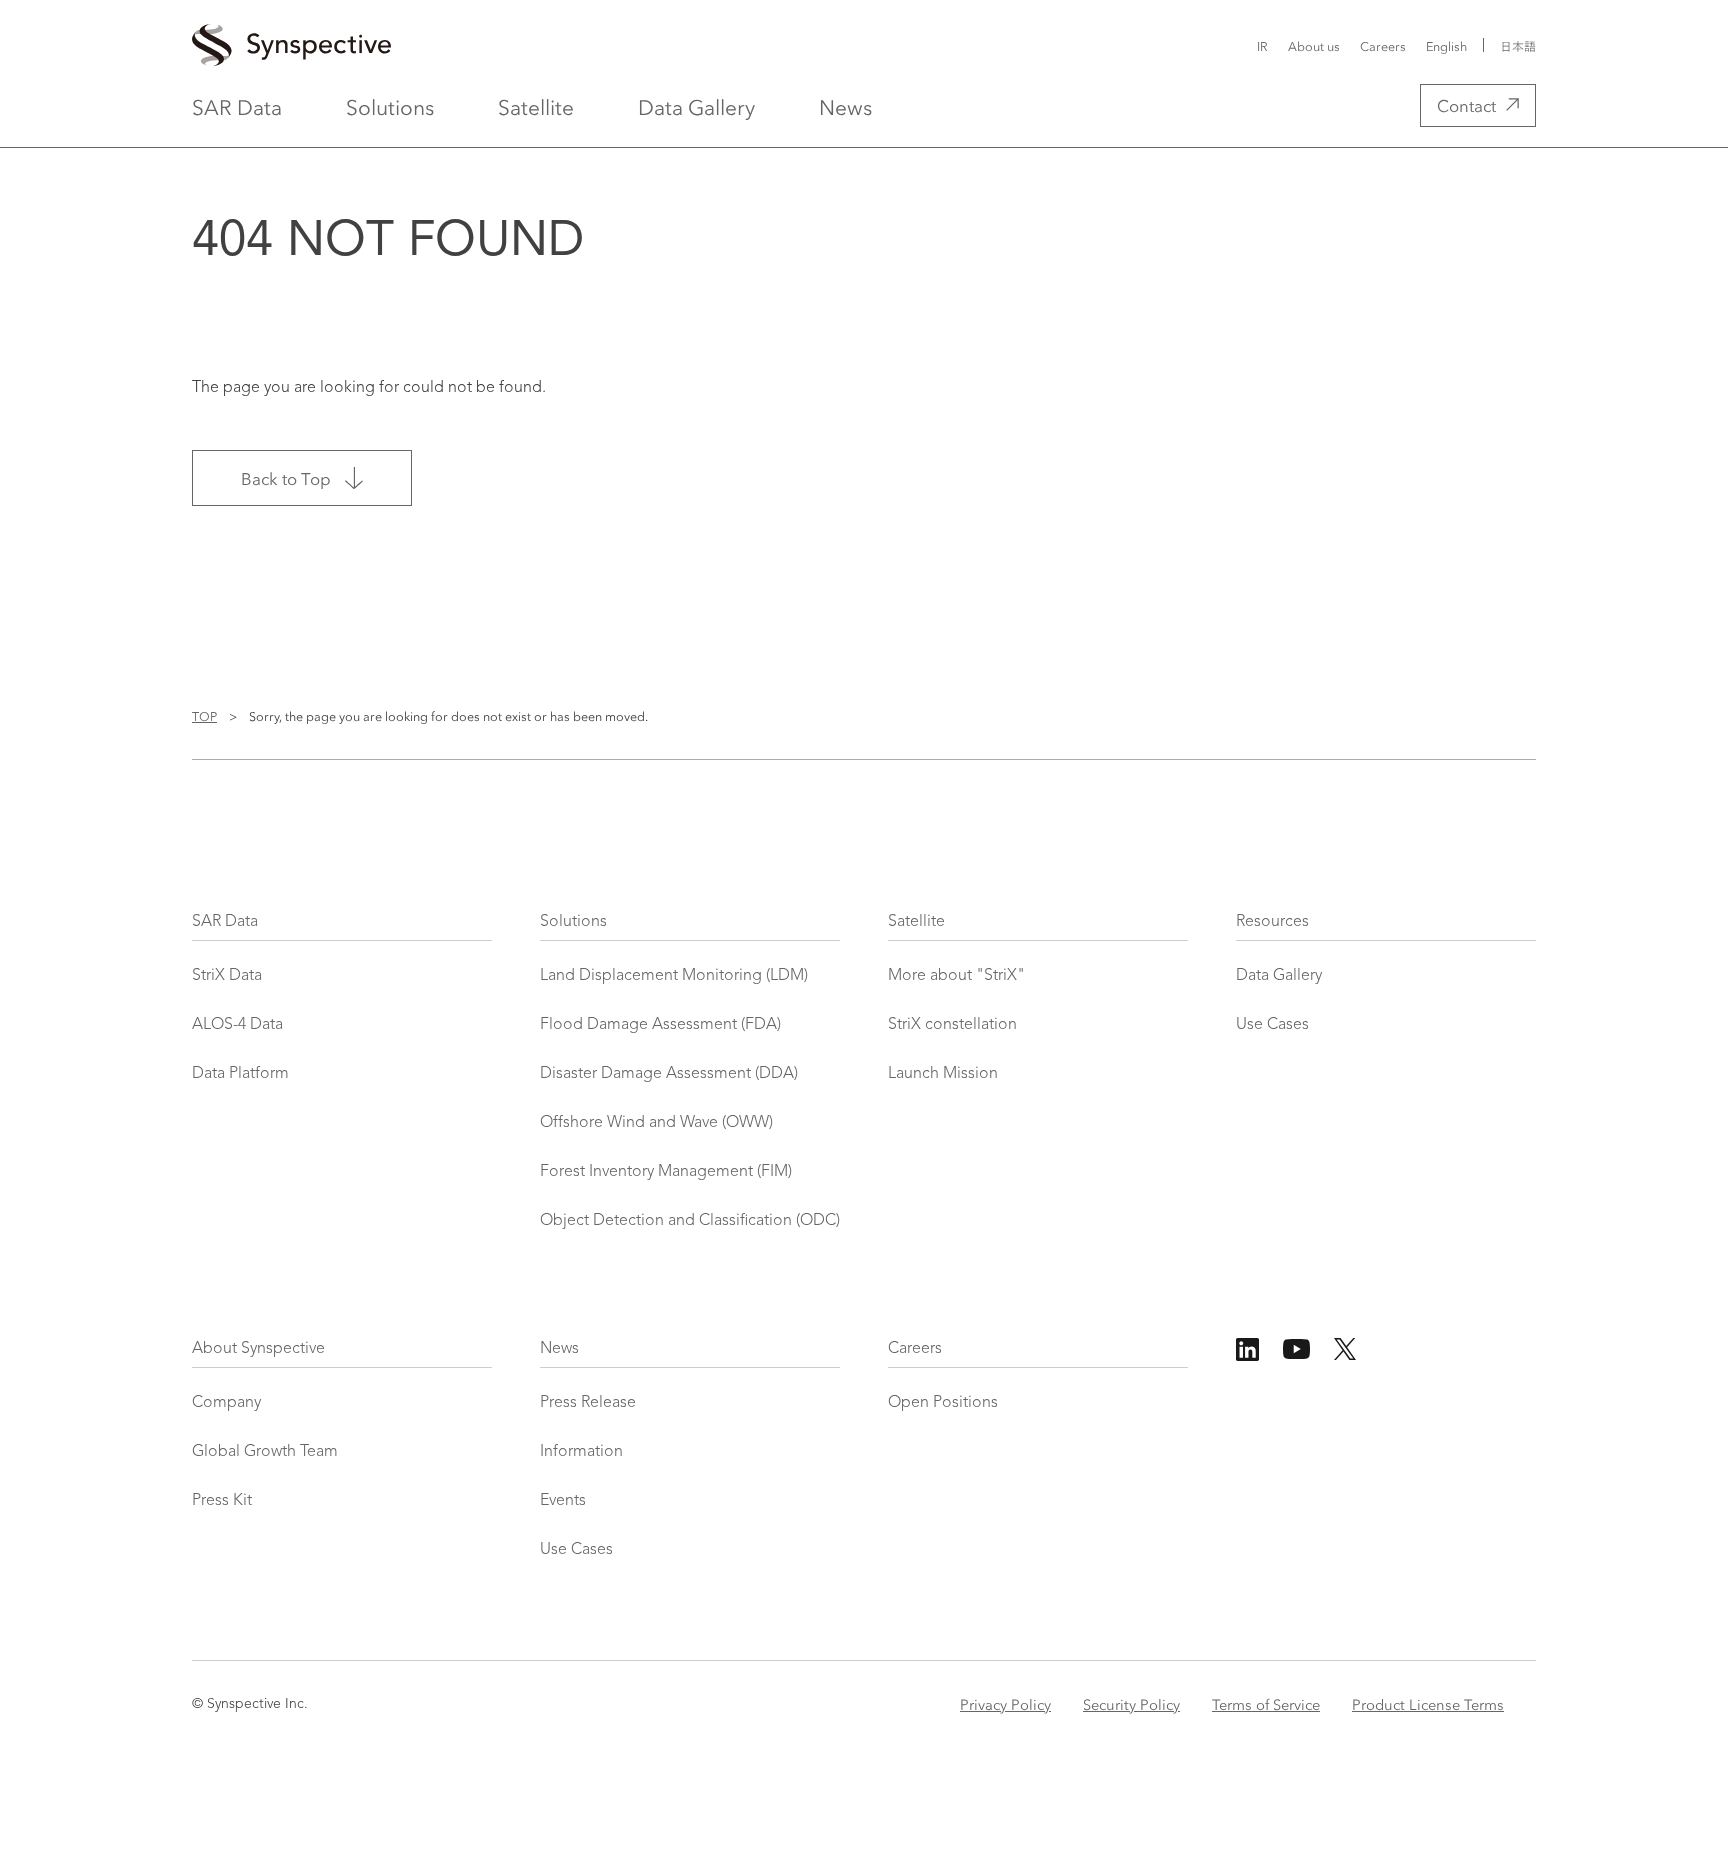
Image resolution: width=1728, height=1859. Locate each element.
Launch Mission (943, 1074)
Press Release (588, 1403)
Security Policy (1131, 1704)
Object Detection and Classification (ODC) (690, 1221)
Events (563, 1501)
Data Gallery (696, 106)
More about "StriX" (956, 976)
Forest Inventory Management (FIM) (666, 1172)
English (1446, 46)
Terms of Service (1266, 1704)
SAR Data (237, 106)
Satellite (536, 106)
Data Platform (240, 1074)
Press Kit (222, 1501)
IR (1262, 45)
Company (226, 1403)
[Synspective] (628, 46)
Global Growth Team (265, 1452)
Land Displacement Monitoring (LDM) (674, 976)
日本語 (1518, 46)
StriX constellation (952, 1025)
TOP (204, 715)
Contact (1466, 104)
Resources (1272, 922)
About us (1314, 45)
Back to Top (286, 477)
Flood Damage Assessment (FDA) (660, 1025)
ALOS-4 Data (237, 1025)
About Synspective (258, 1349)
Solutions (390, 106)
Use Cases (1272, 1025)
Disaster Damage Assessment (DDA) (669, 1074)
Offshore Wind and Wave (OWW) (656, 1123)
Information (581, 1452)
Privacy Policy (1005, 1704)
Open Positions (943, 1403)
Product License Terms (1428, 1704)
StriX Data (227, 976)
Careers (1383, 45)
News (845, 106)
